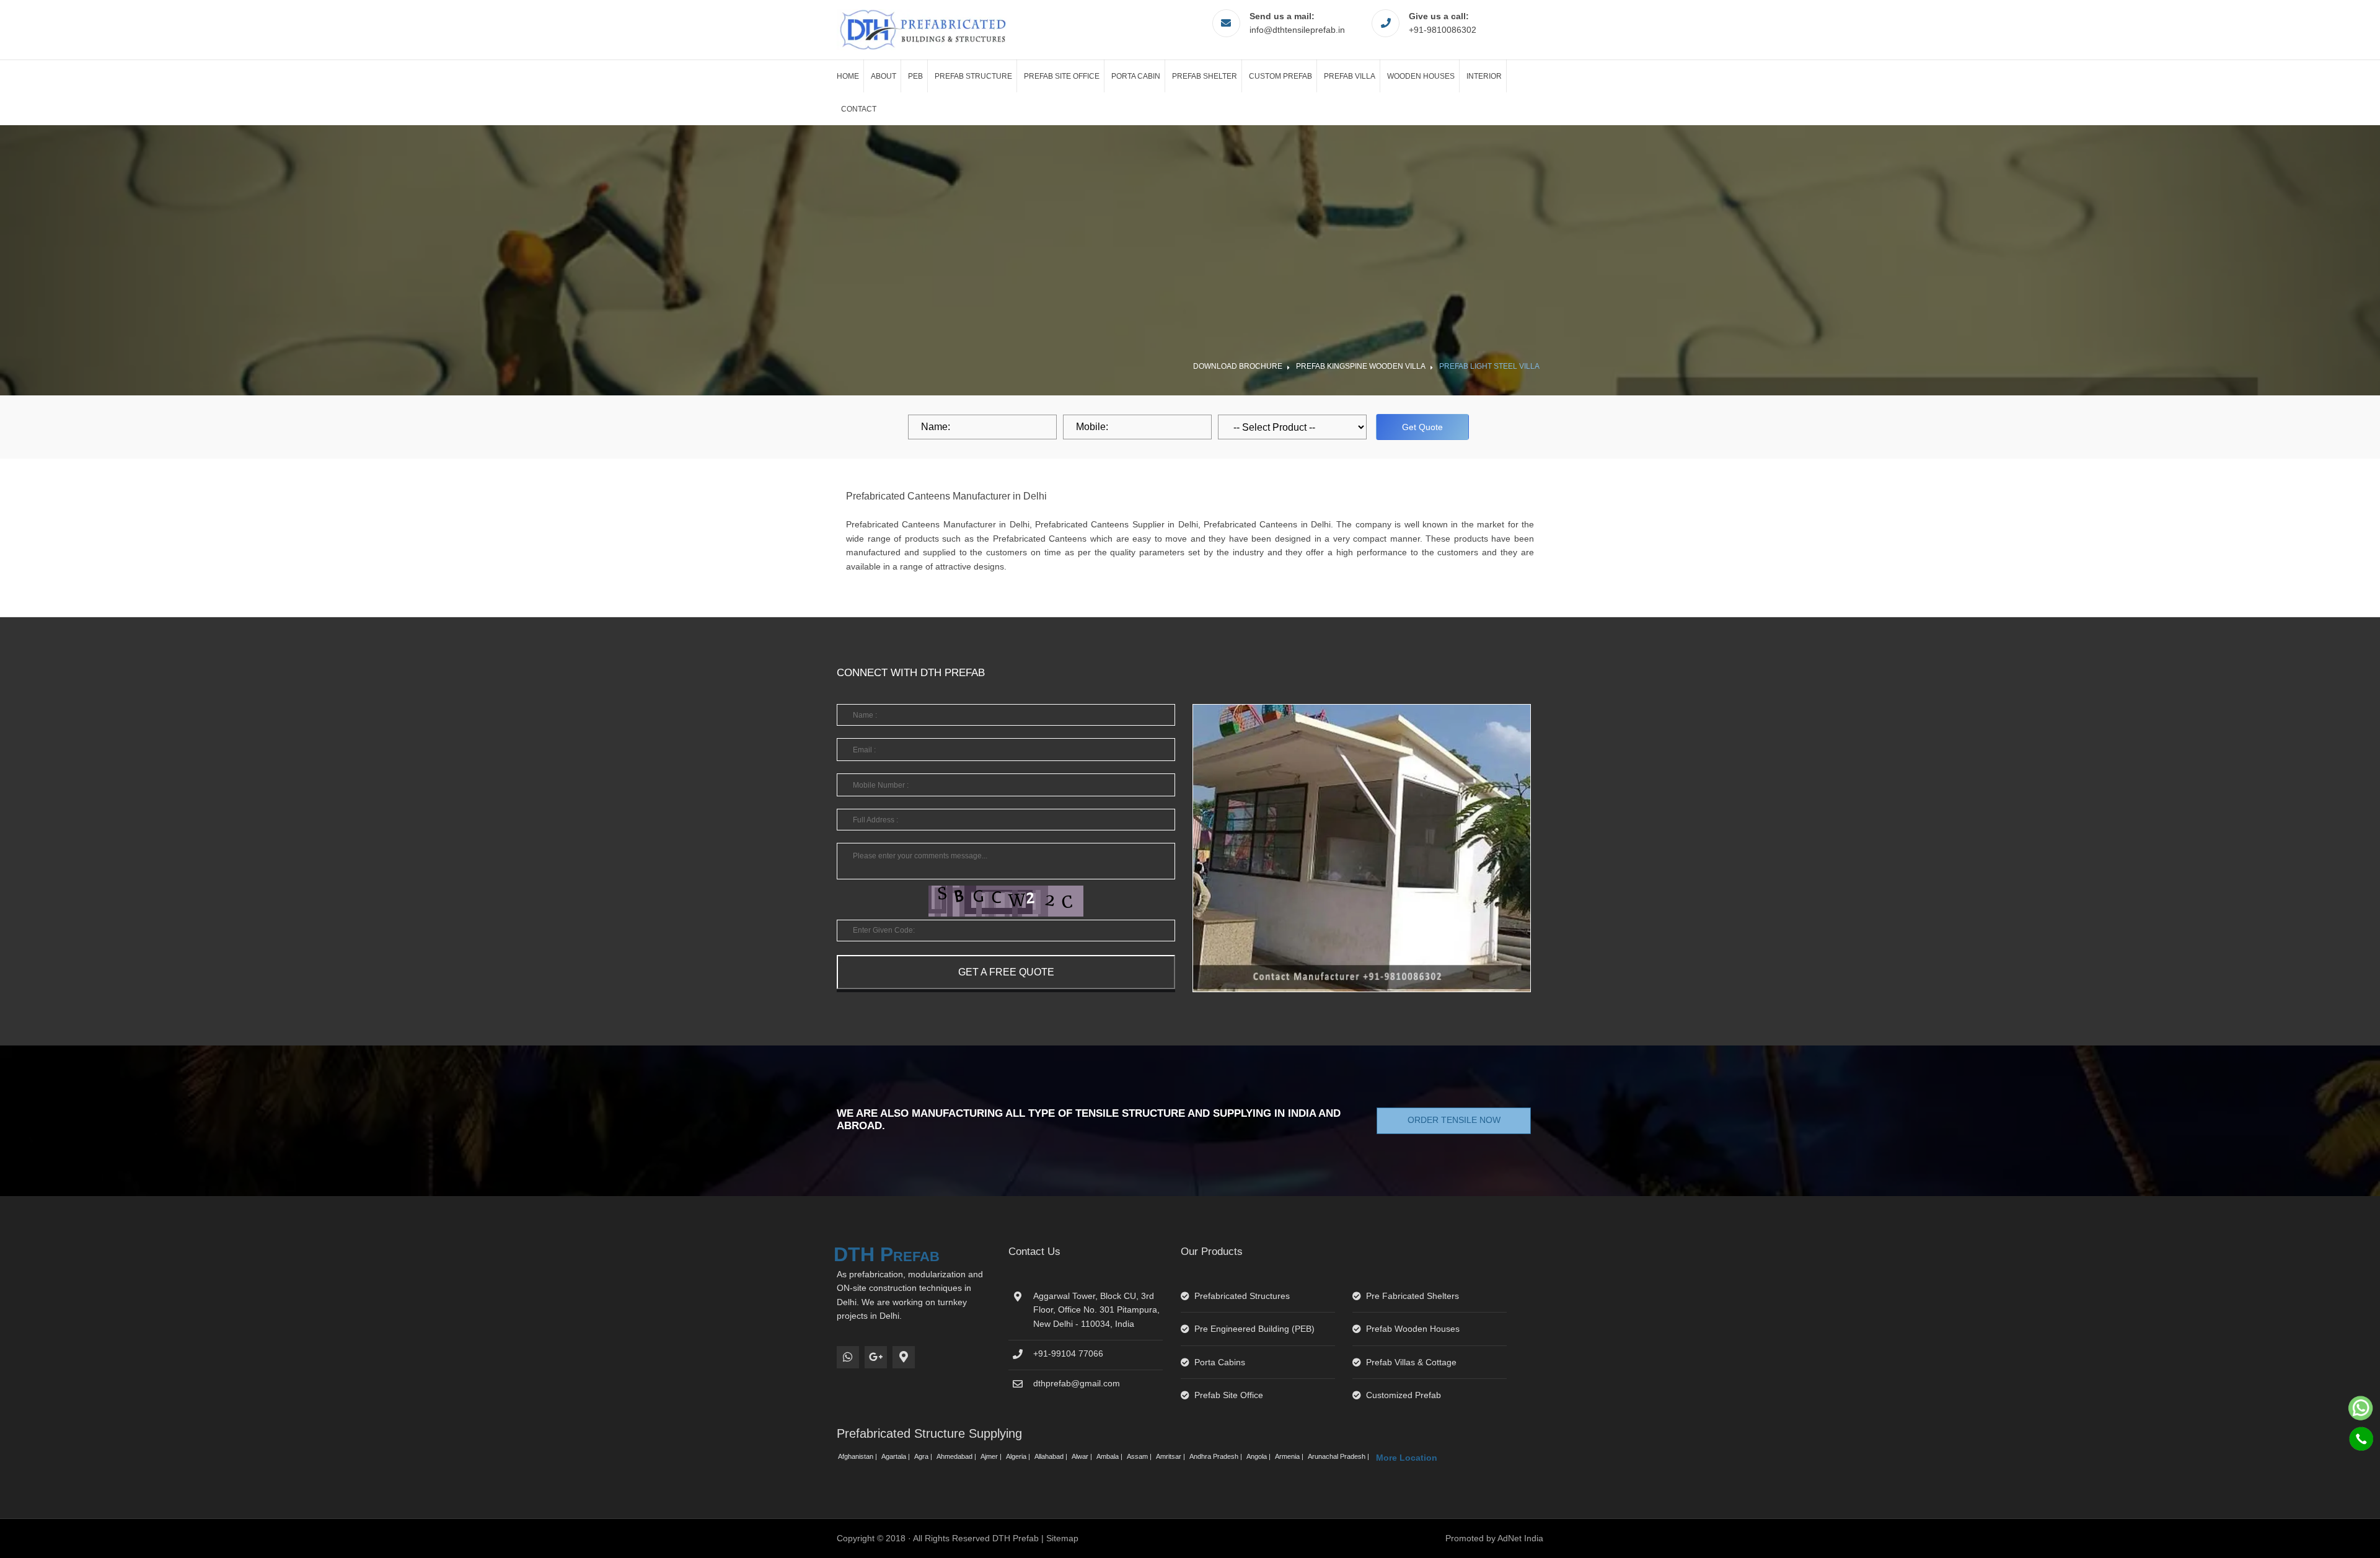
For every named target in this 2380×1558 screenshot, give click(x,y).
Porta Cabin (1136, 76)
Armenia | (1290, 1456)
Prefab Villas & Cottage (1411, 1362)
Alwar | (1083, 1456)
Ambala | (1110, 1456)
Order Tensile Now (1454, 1120)
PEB (915, 76)
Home (848, 76)
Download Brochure (1238, 366)
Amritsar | (1171, 1456)
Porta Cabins (1220, 1362)
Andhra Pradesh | (1217, 1456)
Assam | (1140, 1456)
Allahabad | (1052, 1456)
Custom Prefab (1280, 76)
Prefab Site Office (1062, 76)
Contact (859, 109)
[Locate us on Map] (904, 1357)
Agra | (924, 1456)
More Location (1407, 1458)
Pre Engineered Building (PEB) (1254, 1329)
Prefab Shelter (1205, 76)
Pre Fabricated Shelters (1413, 1296)
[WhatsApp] (848, 1357)
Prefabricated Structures (1242, 1296)
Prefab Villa (1350, 76)
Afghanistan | (858, 1456)
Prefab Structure (973, 76)
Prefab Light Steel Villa (1489, 366)
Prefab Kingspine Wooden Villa (1361, 366)
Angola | (1259, 1456)
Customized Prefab (1404, 1395)
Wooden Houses (1421, 76)
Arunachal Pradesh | (1339, 1456)
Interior (1484, 76)
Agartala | (897, 1456)
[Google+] (876, 1357)
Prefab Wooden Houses (1413, 1329)
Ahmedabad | (957, 1456)
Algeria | (1019, 1456)
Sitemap (1062, 1538)
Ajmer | (992, 1456)
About (884, 76)
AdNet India (1520, 1538)
